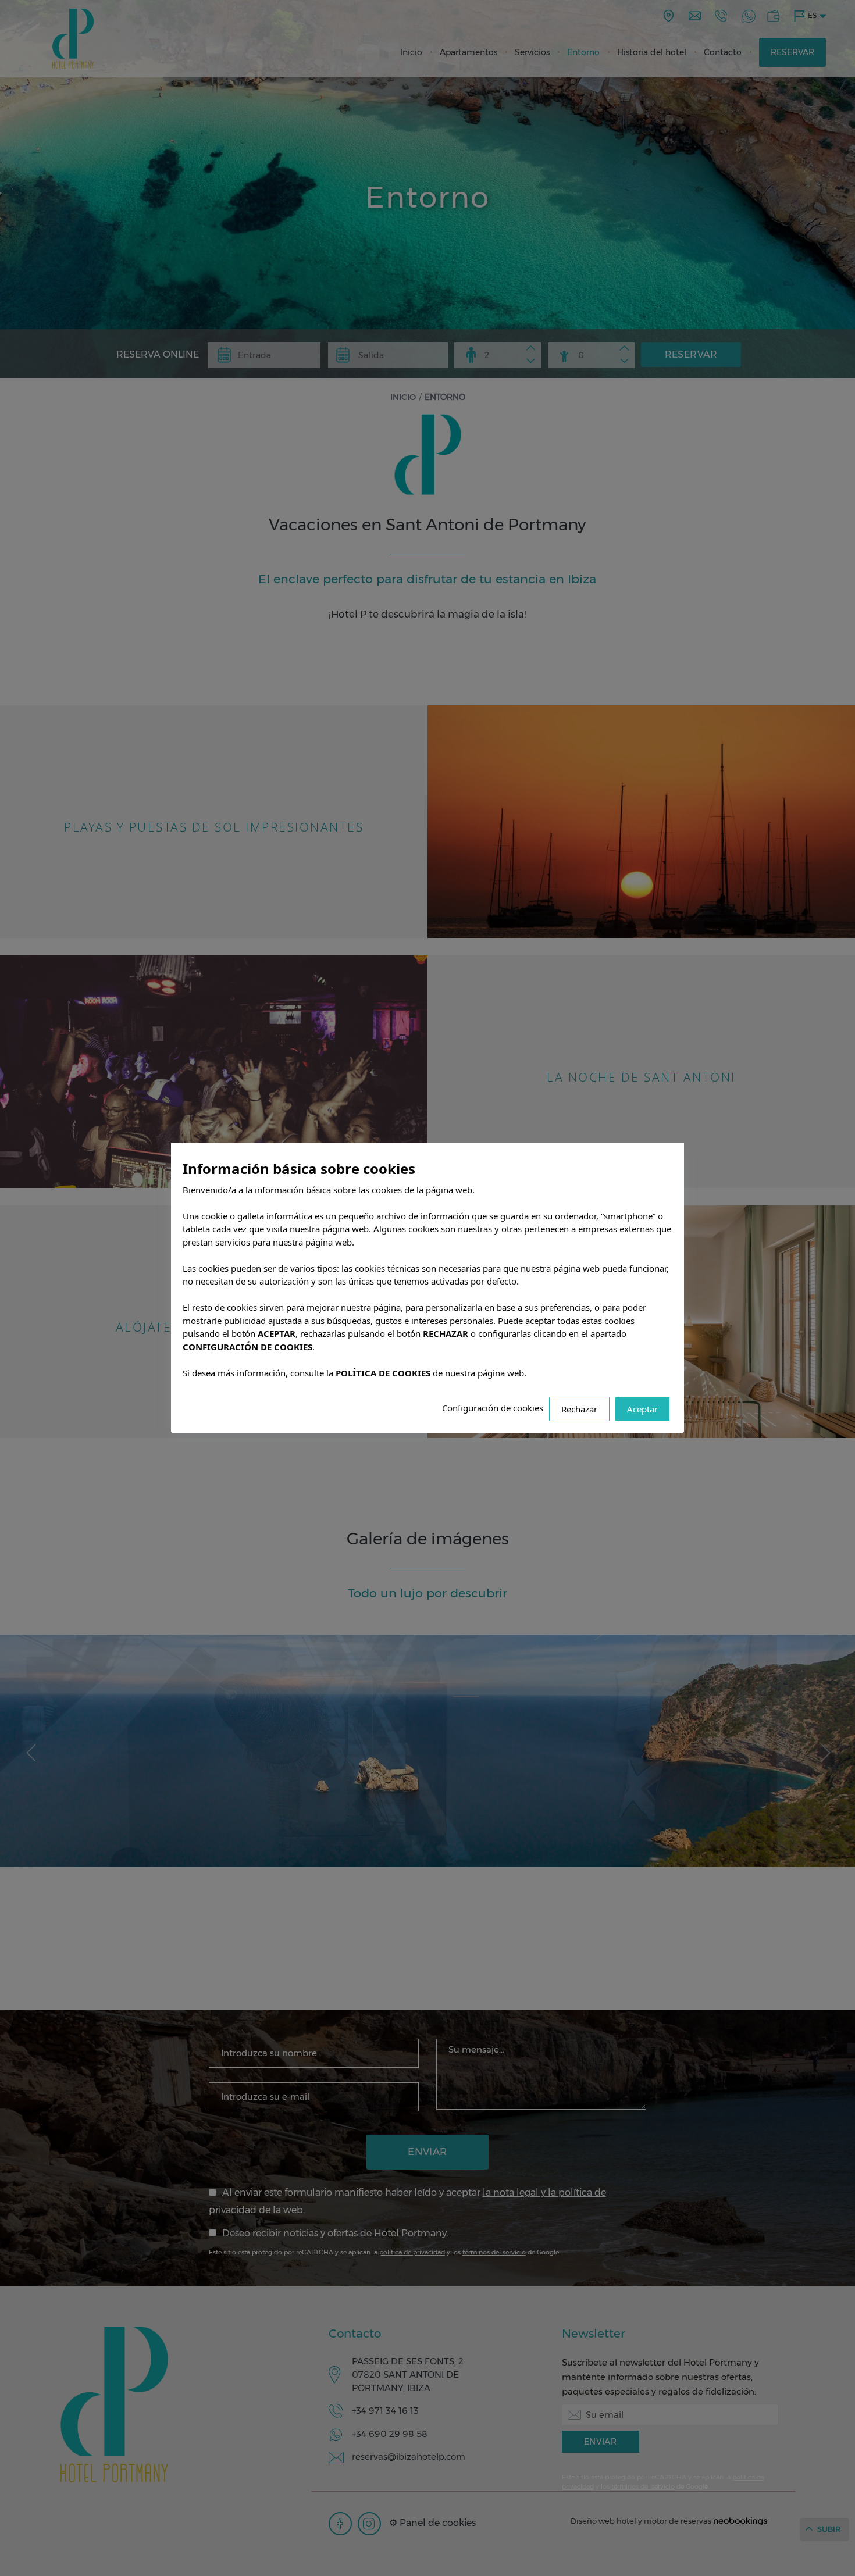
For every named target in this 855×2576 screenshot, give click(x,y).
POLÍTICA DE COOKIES (383, 1373)
